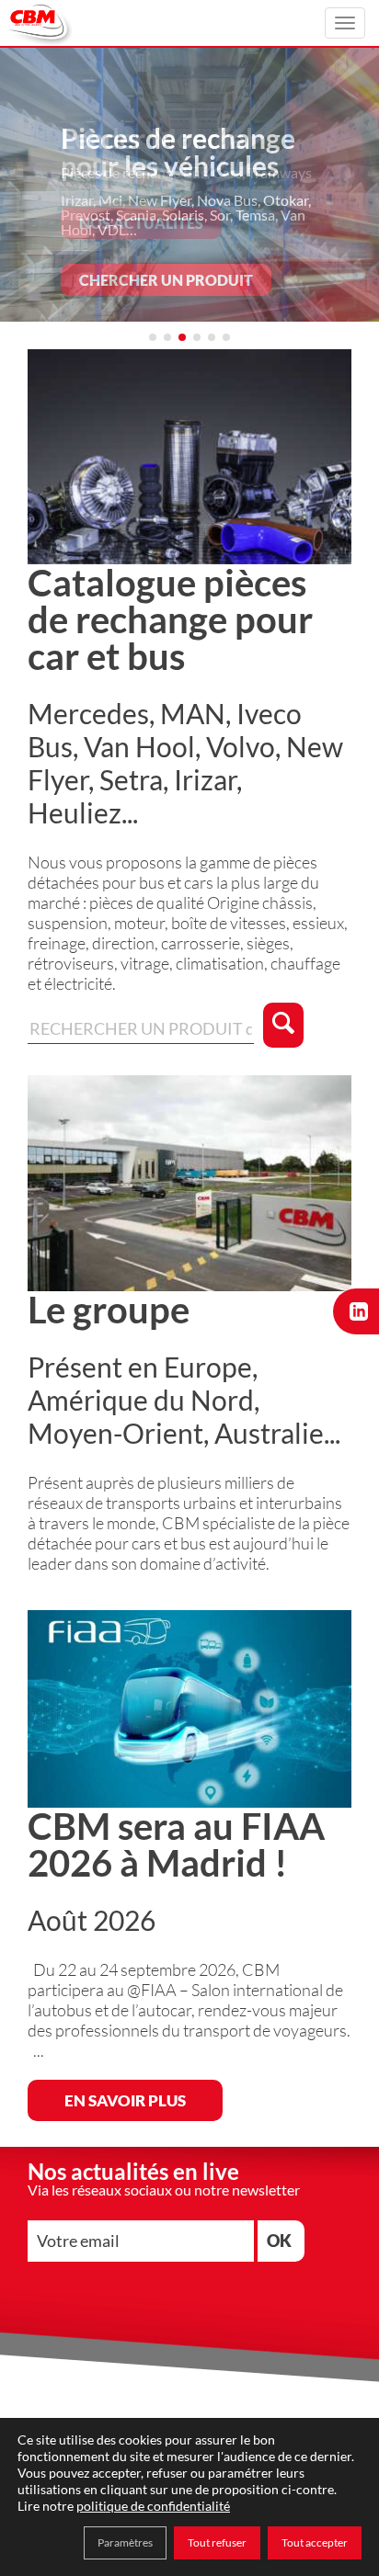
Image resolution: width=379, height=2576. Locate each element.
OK (279, 2241)
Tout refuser (217, 2542)
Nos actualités (141, 223)
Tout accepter (315, 2542)
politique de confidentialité (153, 2506)
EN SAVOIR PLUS (125, 2100)
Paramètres (125, 2542)
